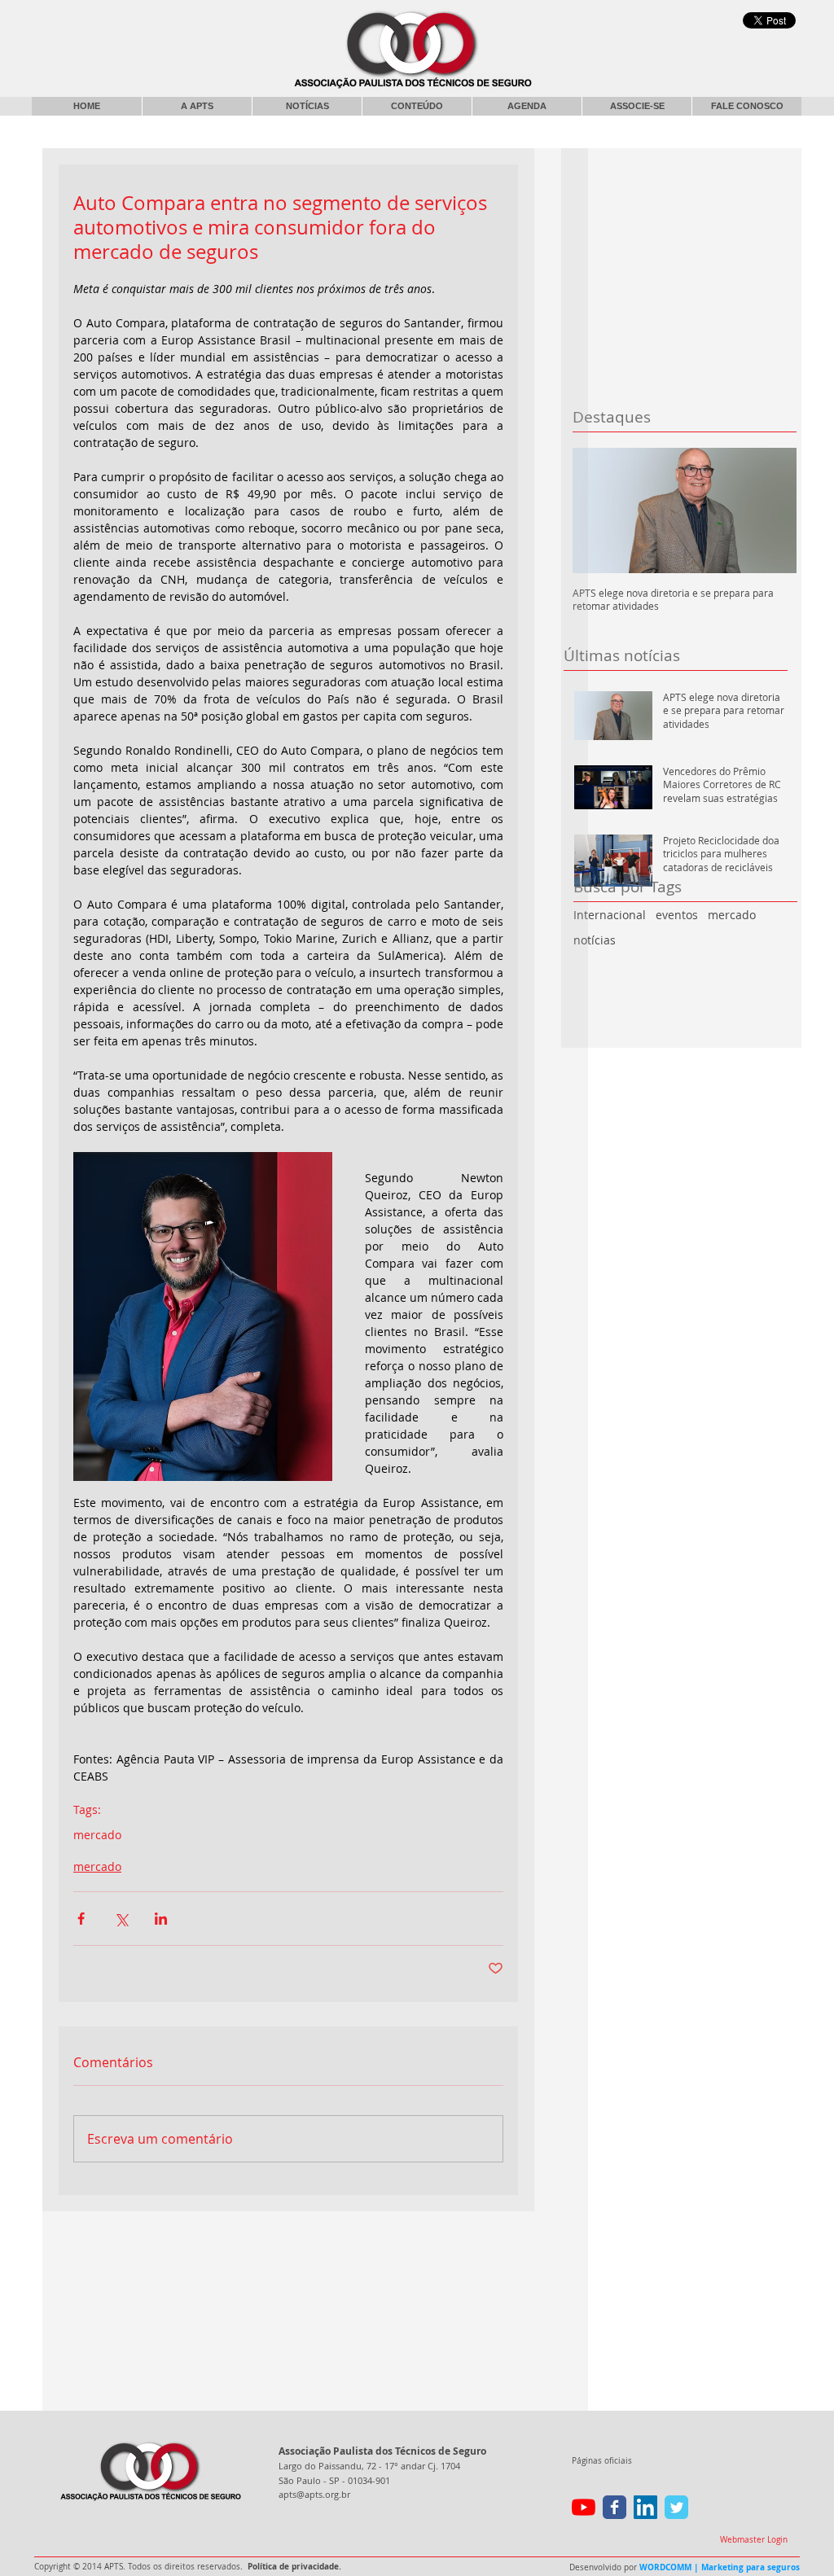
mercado (732, 915)
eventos (677, 915)
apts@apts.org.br (314, 2494)
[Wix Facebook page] (615, 2507)
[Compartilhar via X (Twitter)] (121, 1919)
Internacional (610, 915)
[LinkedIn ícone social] (645, 2507)
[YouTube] (584, 2507)
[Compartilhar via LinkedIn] (161, 1919)
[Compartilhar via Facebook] (81, 1919)
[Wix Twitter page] (676, 2507)
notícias (595, 940)
